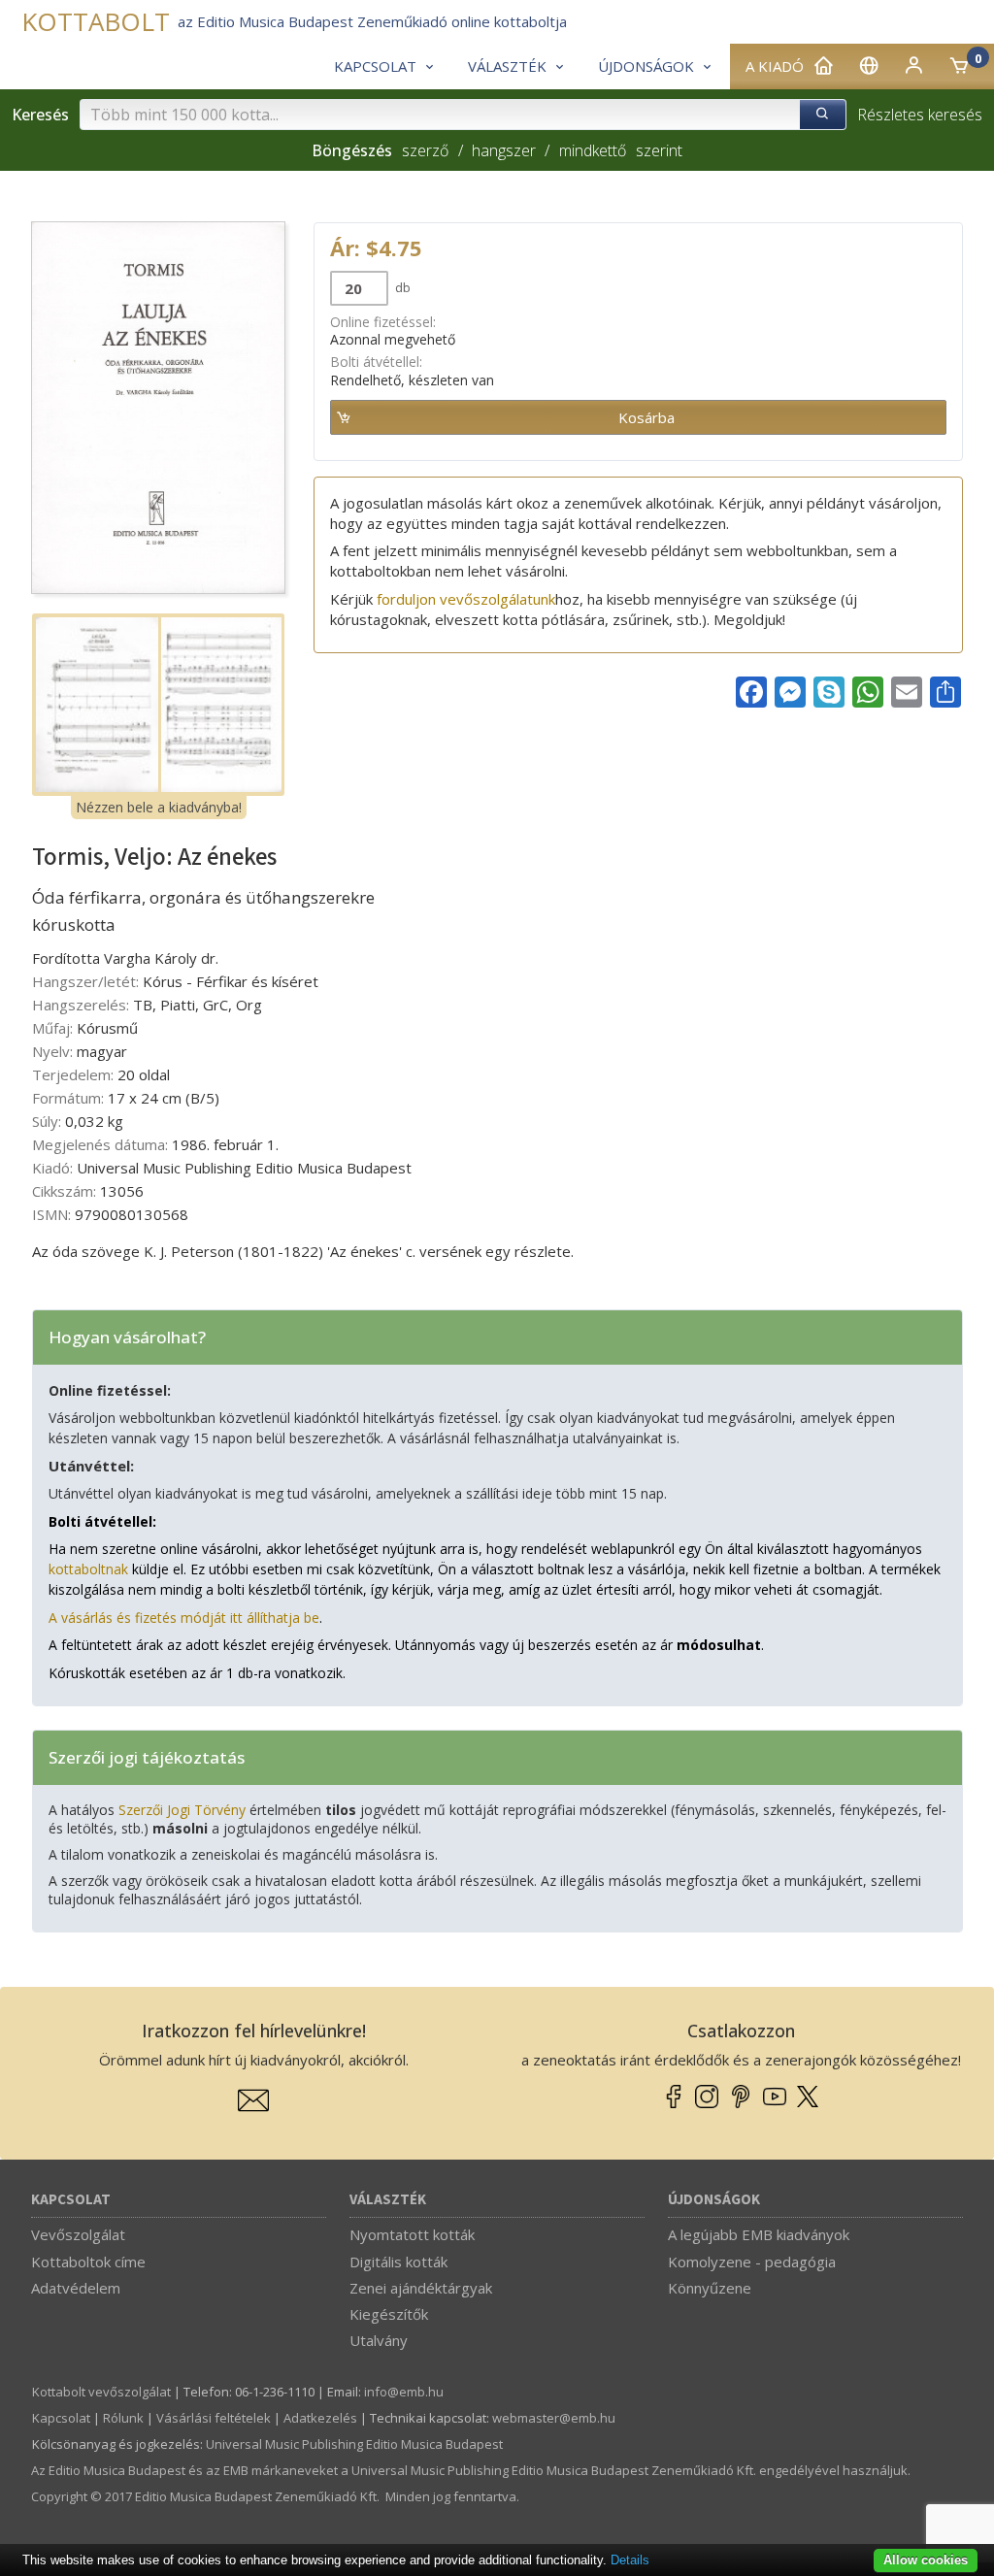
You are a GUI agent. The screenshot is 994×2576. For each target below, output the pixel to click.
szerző (425, 150)
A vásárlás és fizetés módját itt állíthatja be (184, 1618)
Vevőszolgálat (78, 2234)
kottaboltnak (88, 1569)
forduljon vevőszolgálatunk (466, 599)
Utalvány (379, 2340)
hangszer (504, 150)
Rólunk (123, 2418)
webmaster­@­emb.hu (554, 2418)
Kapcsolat (71, 2200)
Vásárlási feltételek (214, 2418)
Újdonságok (714, 2200)
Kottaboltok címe (88, 2262)
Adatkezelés (320, 2418)
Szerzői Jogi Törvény (182, 1810)
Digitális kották (398, 2262)
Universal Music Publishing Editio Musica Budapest (354, 2444)
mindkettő (592, 150)
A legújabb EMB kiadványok (759, 2234)
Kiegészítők (389, 2314)
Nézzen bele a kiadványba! (159, 807)
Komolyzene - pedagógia (752, 2262)
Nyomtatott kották (412, 2234)
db (401, 287)
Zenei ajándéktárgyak (421, 2288)
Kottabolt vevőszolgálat (101, 2392)
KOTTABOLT (96, 22)
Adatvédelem (76, 2288)
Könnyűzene (710, 2288)
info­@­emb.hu (404, 2392)
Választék (388, 2200)
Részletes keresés (920, 115)
